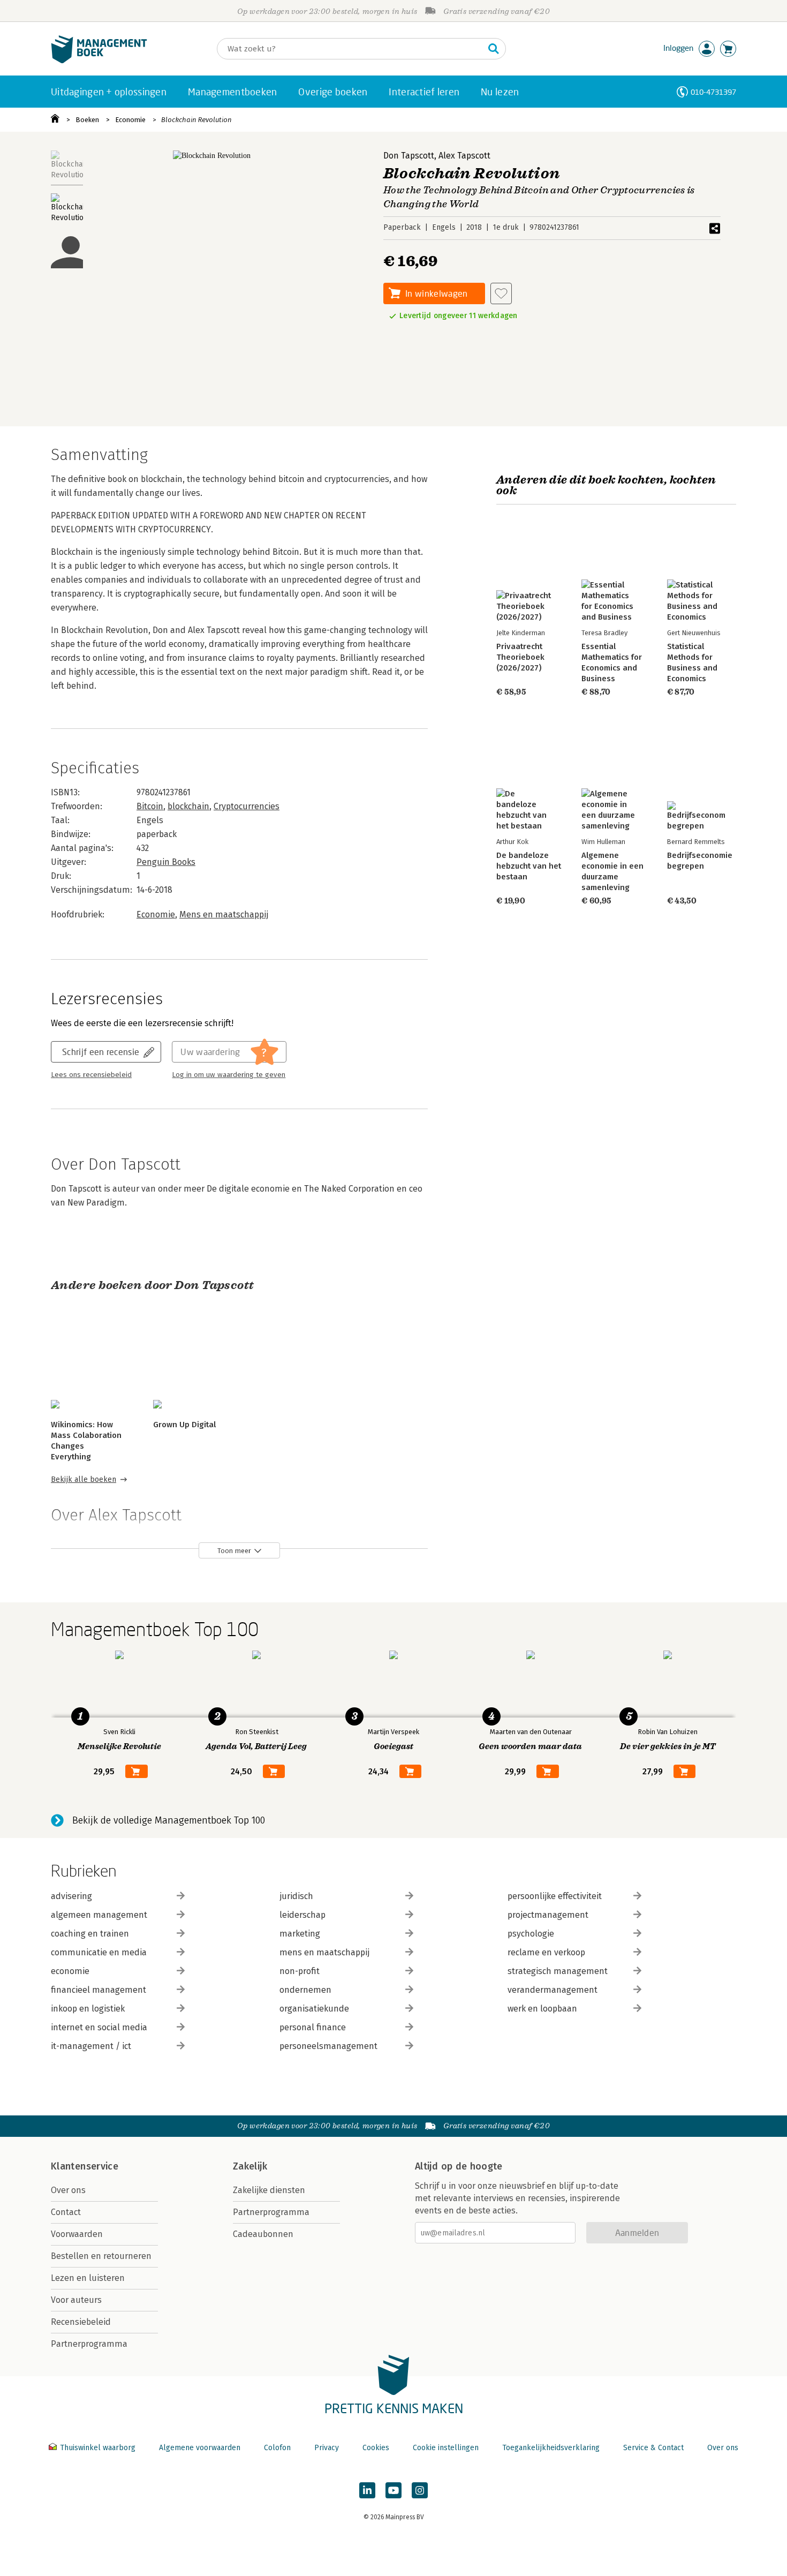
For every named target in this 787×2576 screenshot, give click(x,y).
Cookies (376, 2448)
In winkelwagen (436, 293)
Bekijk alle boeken (84, 1479)
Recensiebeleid (81, 2322)
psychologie (531, 1934)
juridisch (296, 1896)
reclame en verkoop (546, 1952)
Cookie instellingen (446, 2448)
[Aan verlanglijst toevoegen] (501, 293)
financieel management (99, 1990)
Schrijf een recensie (101, 1052)
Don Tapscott (409, 156)
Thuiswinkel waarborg (98, 2448)
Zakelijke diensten (269, 2190)
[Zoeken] (494, 49)
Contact (66, 2212)
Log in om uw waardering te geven (229, 1075)
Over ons (68, 2190)
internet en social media (99, 2027)
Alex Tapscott (464, 156)
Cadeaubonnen (263, 2234)
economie (70, 1971)
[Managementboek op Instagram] (420, 2490)
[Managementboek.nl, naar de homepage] (99, 61)
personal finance (313, 2027)
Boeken (87, 120)
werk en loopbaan (542, 2009)
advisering (71, 1896)
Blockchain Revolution (196, 120)
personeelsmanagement (328, 2046)
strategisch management (558, 1971)
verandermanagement (553, 1990)
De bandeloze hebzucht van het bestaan (529, 866)
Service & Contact (653, 2448)
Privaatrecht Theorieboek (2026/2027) (520, 657)
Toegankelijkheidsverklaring (551, 2448)
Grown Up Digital (184, 1425)
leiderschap (302, 1915)
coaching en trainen (90, 1934)
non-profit (300, 1971)
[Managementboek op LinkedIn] (367, 2490)
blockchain (188, 806)
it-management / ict (91, 2046)
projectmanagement (548, 1915)
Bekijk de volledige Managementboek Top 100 (169, 1820)
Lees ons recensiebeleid (91, 1075)
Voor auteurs (76, 2300)
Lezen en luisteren (88, 2278)
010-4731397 (713, 92)
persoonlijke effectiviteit (555, 1896)
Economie (130, 120)
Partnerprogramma (89, 2344)
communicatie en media (99, 1952)
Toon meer (234, 1551)
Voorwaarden (77, 2234)
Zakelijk (250, 2166)
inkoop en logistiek (88, 2009)
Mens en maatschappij (224, 914)
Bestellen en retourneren (101, 2256)
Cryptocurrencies (247, 806)
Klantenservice (85, 2166)
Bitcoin (150, 806)
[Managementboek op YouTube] (393, 2490)
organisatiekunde (314, 2009)
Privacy (327, 2448)
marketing (300, 1934)
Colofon (277, 2448)
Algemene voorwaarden (200, 2448)
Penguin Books (166, 862)
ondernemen (305, 1990)
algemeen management (99, 1915)
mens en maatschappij (324, 1952)
